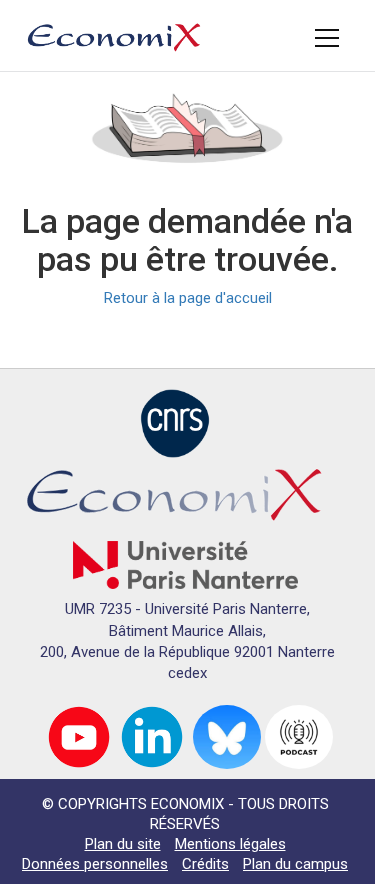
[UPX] (185, 564)
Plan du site (123, 844)
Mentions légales (230, 844)
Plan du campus (295, 864)
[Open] (327, 38)
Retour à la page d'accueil (188, 298)
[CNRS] (175, 422)
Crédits (205, 864)
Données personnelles (95, 864)
